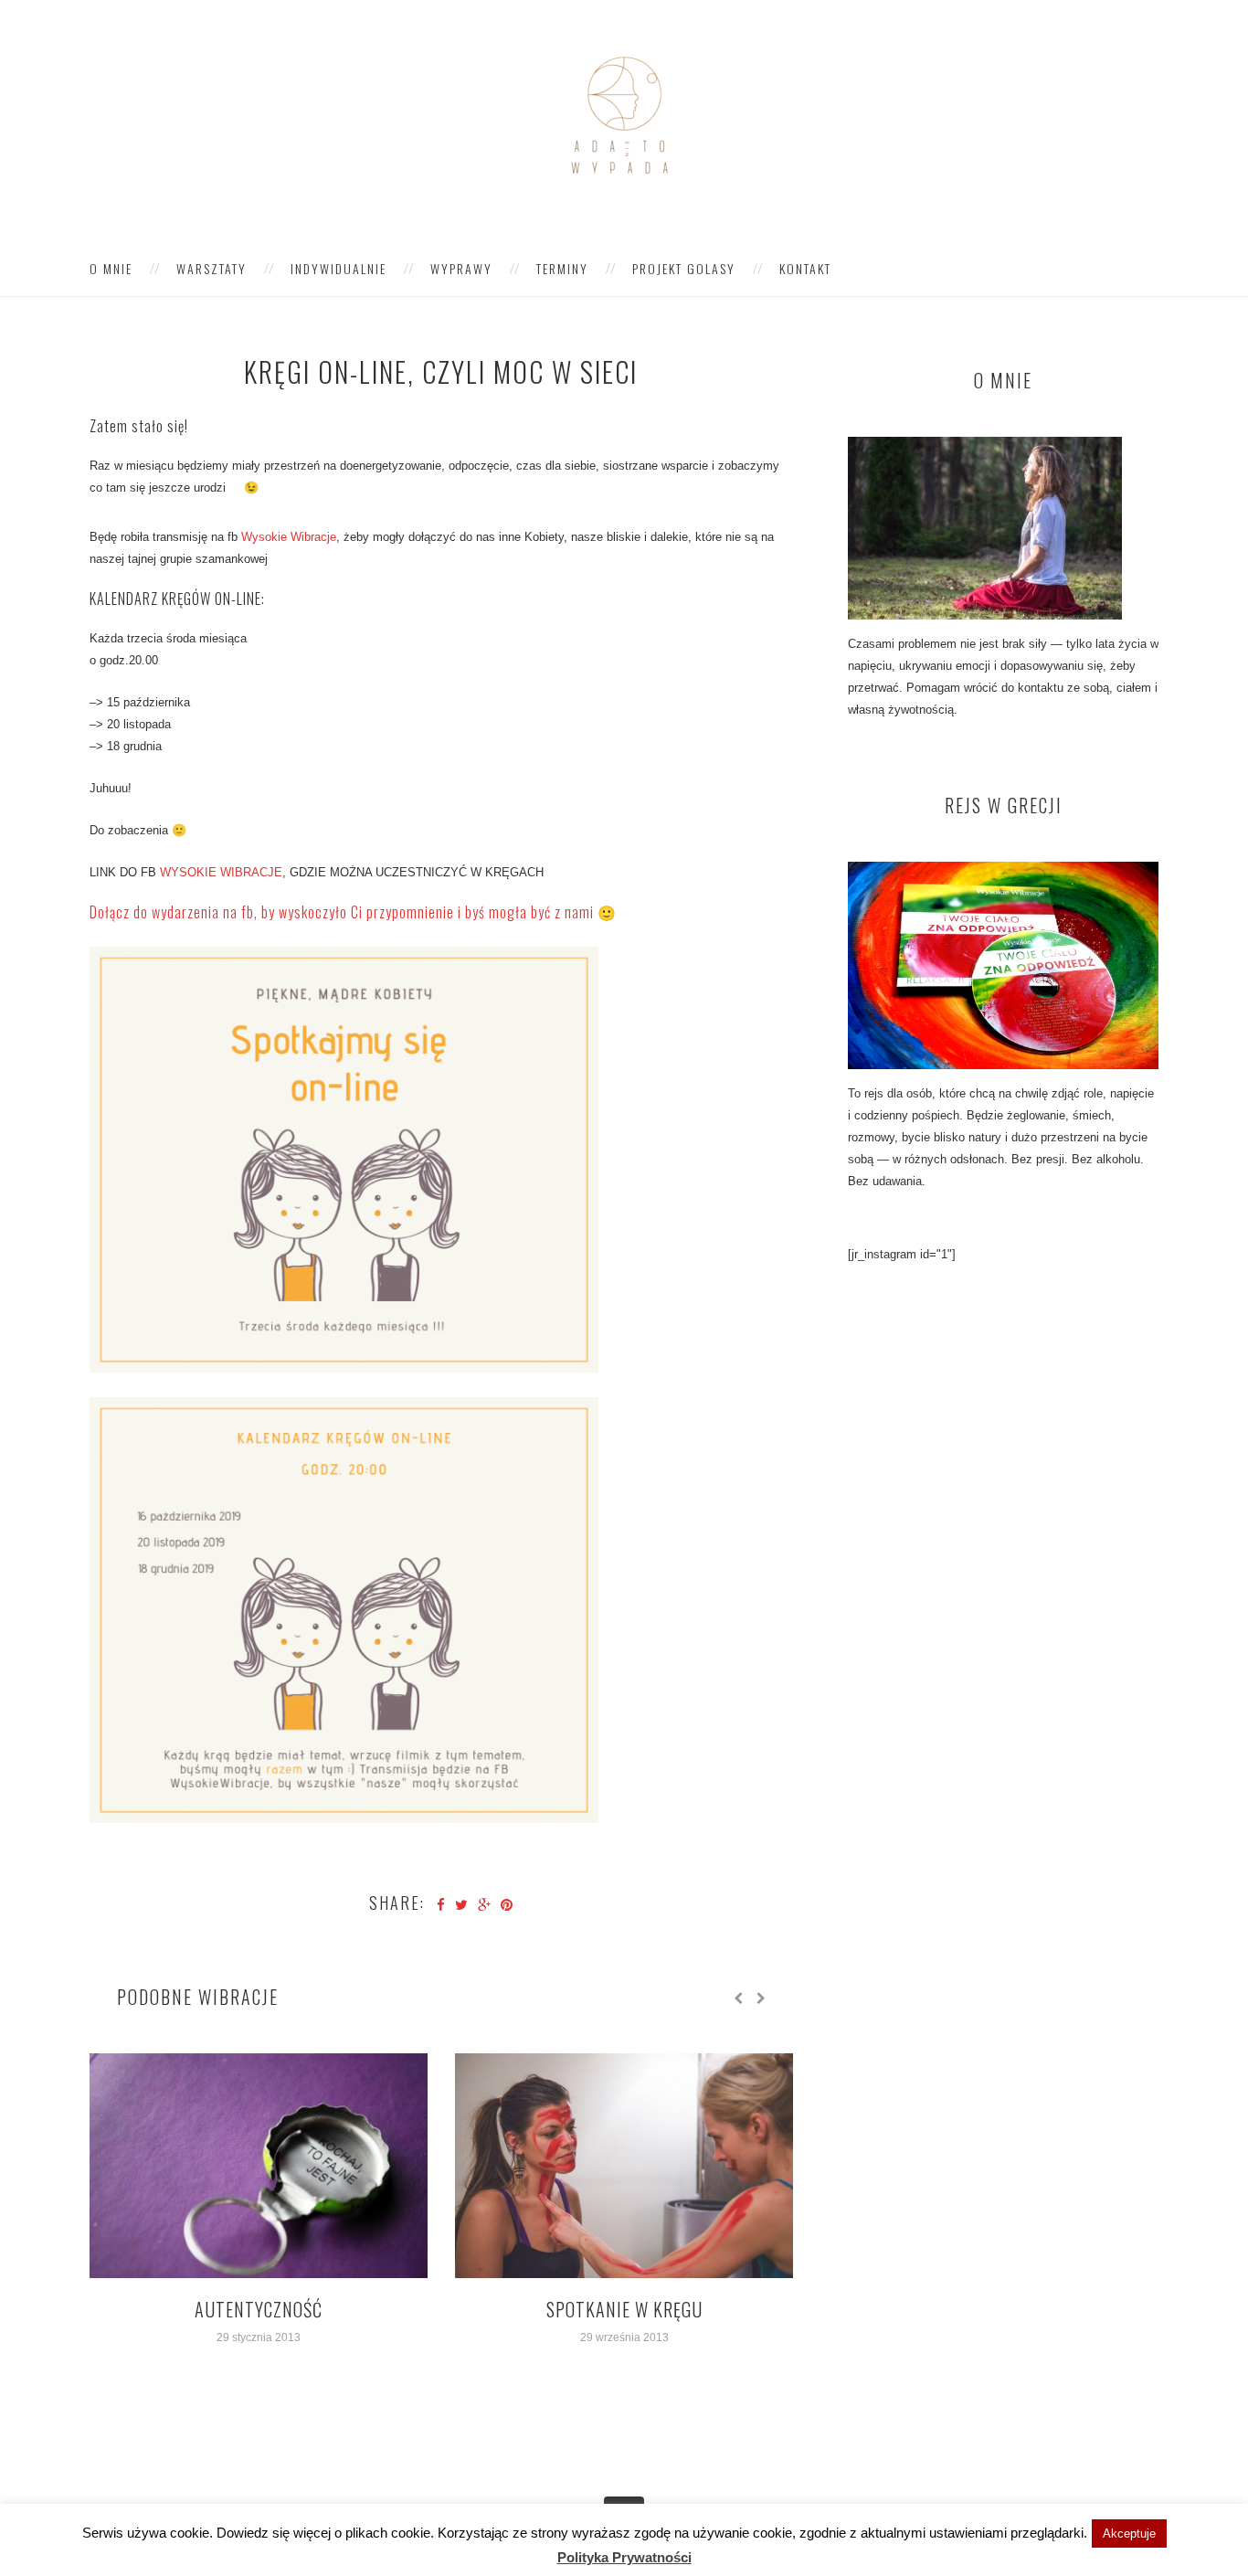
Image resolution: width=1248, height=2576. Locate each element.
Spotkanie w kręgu (624, 2309)
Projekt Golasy (684, 268)
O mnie (111, 268)
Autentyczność (259, 2309)
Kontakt (805, 268)
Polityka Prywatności (624, 2557)
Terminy (562, 268)
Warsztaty (212, 268)
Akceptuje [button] (1129, 2534)
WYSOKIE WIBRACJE (221, 872)
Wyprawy (461, 268)
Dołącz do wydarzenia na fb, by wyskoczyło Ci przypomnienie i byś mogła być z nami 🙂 (353, 912)
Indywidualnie (338, 268)
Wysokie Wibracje (289, 537)
